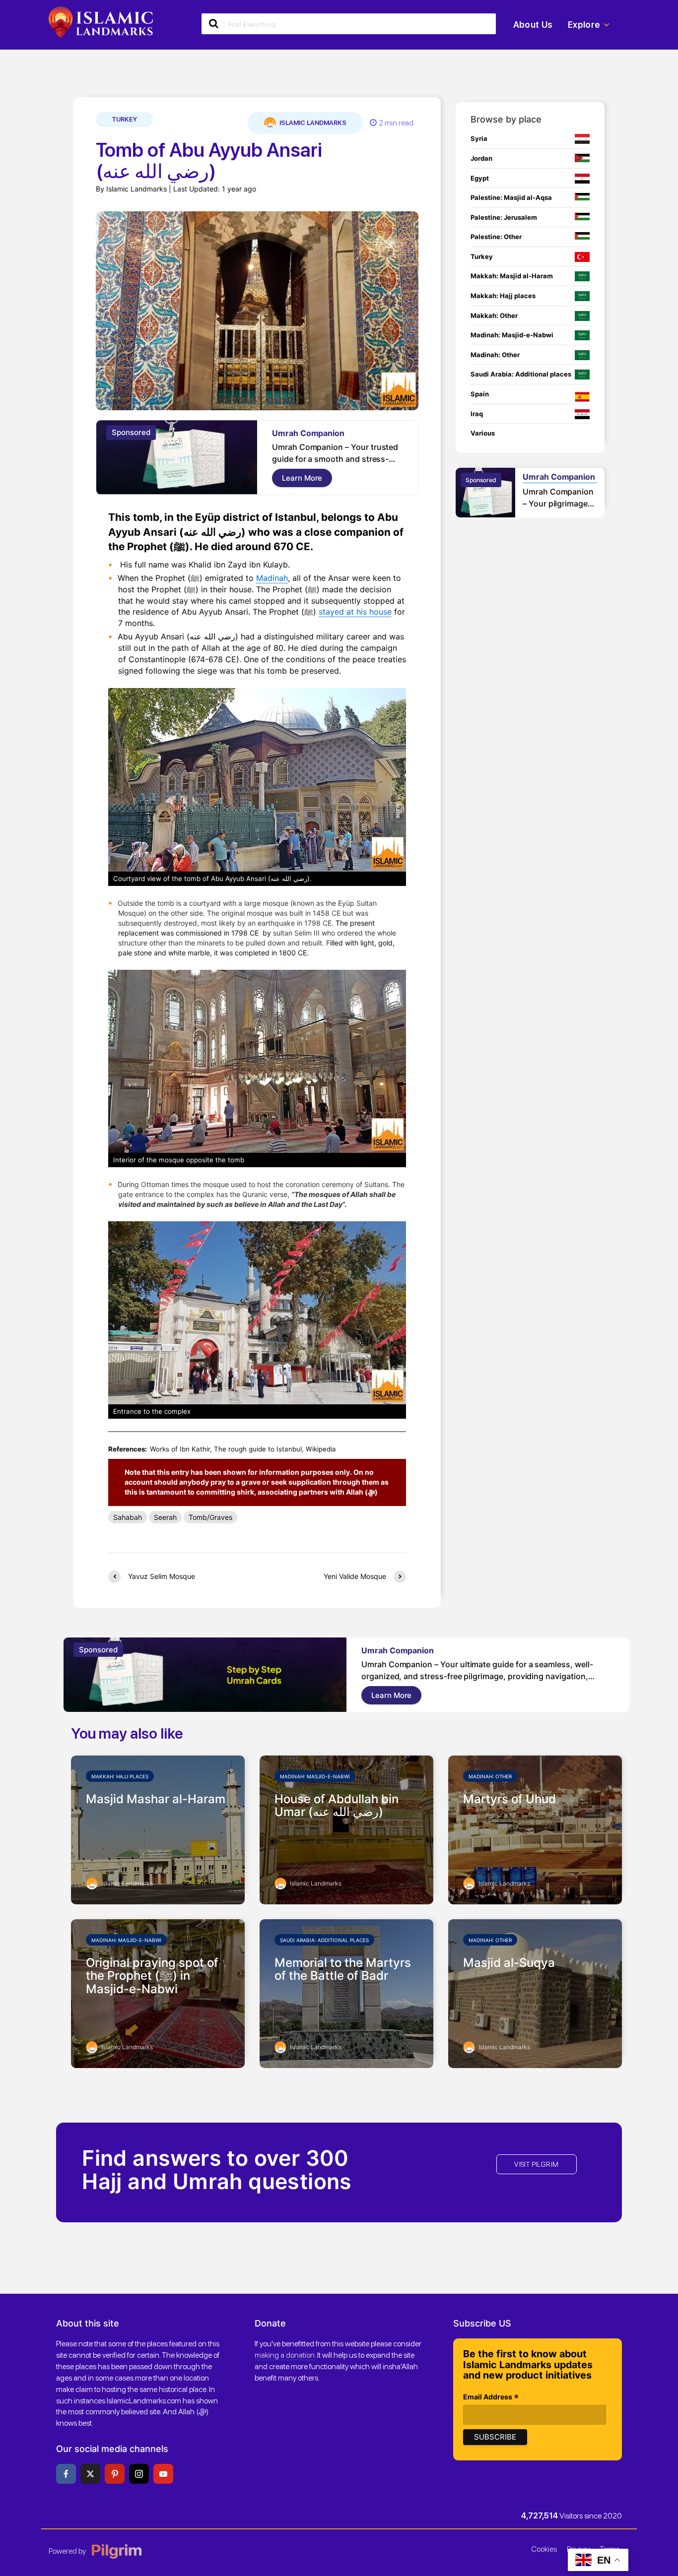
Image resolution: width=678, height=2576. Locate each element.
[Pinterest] (115, 2474)
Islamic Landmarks (312, 123)
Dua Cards (302, 433)
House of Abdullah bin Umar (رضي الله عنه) (337, 1806)
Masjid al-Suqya (509, 1963)
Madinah (272, 578)
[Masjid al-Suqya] (535, 1993)
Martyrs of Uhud (509, 1799)
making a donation (285, 2355)
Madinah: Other (490, 1776)
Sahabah (128, 1517)
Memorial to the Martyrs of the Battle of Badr (343, 1970)
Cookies (544, 2549)
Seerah (165, 1517)
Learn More (312, 478)
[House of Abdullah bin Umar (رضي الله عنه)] (346, 1829)
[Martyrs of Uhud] (535, 1829)
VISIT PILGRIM (536, 2164)
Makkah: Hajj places (120, 1776)
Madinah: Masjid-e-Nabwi (315, 1776)
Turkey (124, 119)
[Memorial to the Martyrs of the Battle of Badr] (346, 1993)
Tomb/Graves (210, 1517)
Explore (584, 25)
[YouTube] (163, 2474)
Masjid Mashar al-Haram (156, 1799)
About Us (533, 25)
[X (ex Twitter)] (90, 2474)
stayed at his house (355, 612)
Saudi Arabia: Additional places (324, 1940)
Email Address (491, 2398)
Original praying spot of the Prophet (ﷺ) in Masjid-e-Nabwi (152, 1976)
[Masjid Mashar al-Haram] (158, 1829)
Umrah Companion (507, 477)
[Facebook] (66, 2474)
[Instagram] (139, 2474)
